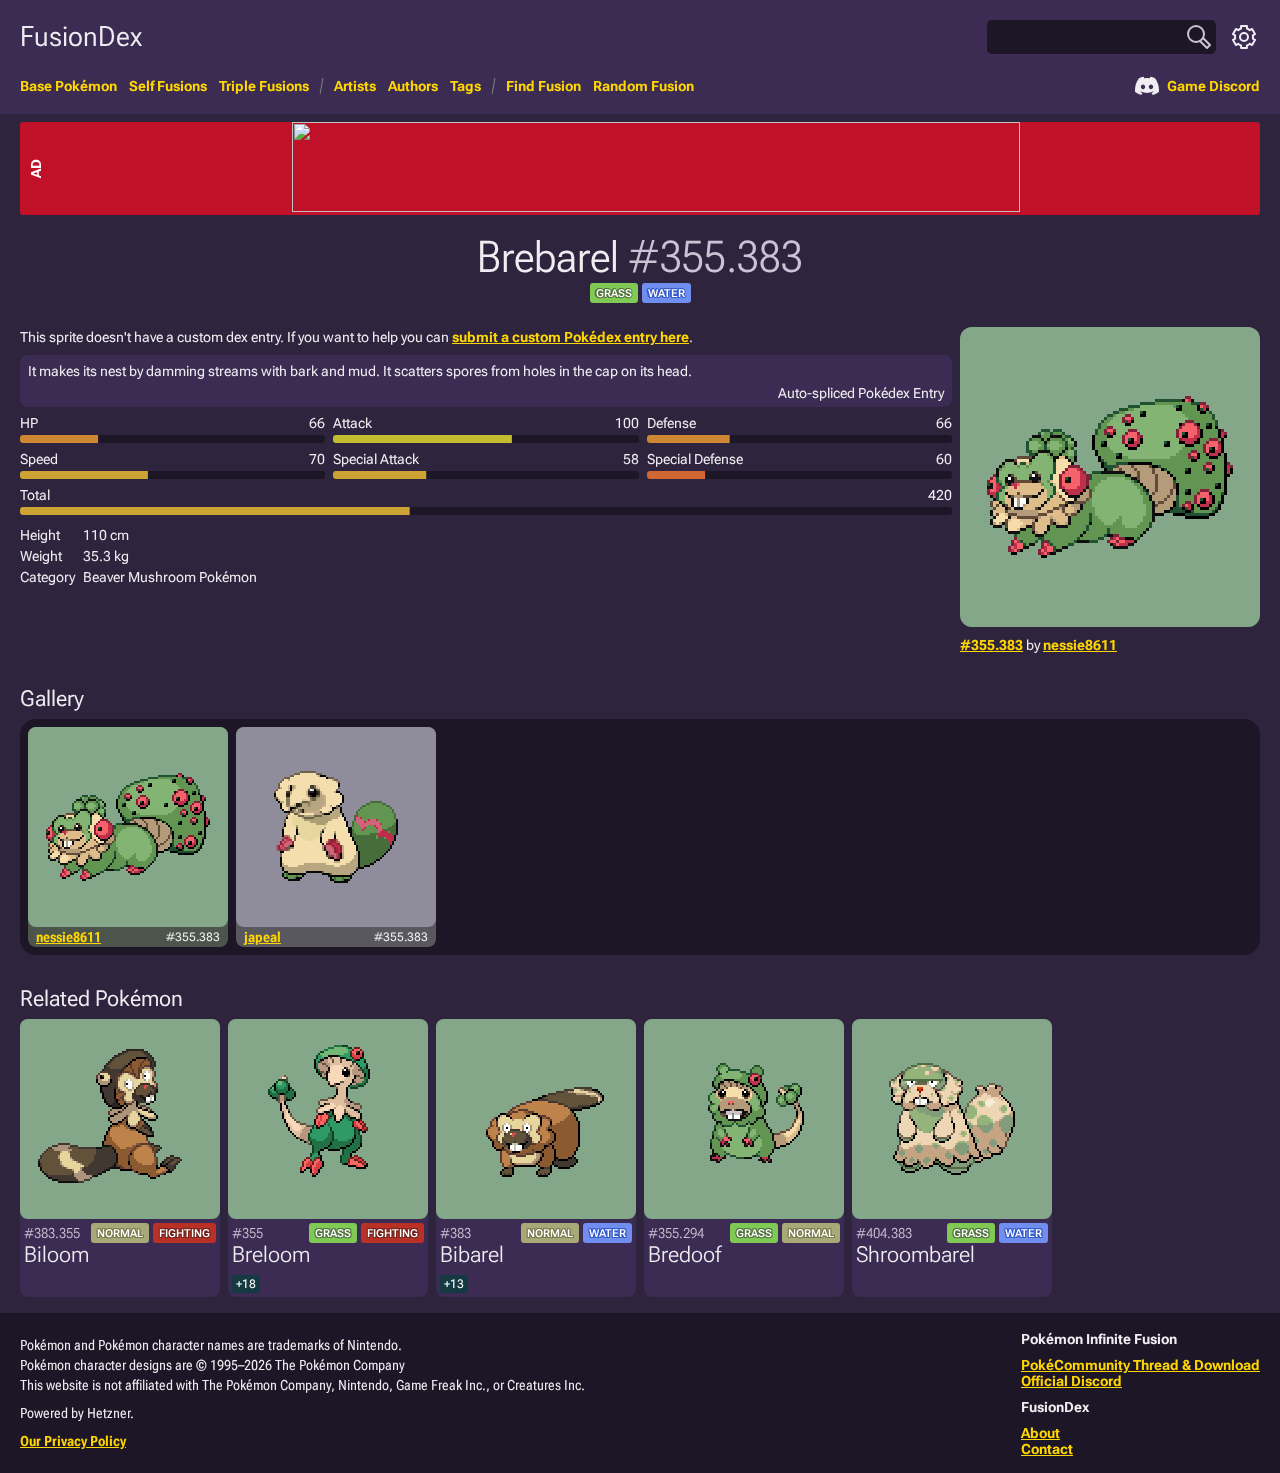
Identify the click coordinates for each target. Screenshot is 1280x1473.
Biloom (56, 1254)
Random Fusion (643, 86)
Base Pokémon (68, 86)
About (1040, 1433)
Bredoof (684, 1254)
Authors (413, 86)
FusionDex (81, 36)
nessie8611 (1080, 645)
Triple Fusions (264, 86)
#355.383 (991, 645)
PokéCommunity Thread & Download (1140, 1365)
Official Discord (1071, 1381)
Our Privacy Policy (73, 1441)
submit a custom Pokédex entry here (570, 337)
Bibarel (472, 1254)
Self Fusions (168, 86)
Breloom (271, 1254)
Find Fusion (543, 86)
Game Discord (1213, 86)
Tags (465, 86)
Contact (1047, 1449)
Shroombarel (915, 1254)
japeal (262, 937)
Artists (355, 86)
